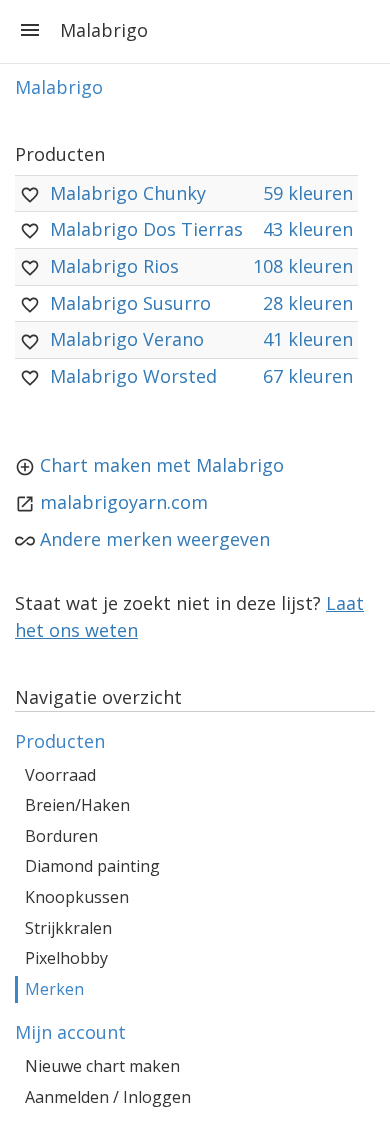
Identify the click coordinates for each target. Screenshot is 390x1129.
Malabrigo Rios (114, 266)
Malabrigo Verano (127, 339)
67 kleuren (308, 376)
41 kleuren (308, 339)
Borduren (61, 836)
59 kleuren (308, 193)
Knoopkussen (77, 897)
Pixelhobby (66, 958)
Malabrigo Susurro (130, 303)
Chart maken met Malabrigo (162, 465)
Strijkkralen (68, 928)
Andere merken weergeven (155, 539)
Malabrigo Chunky (128, 193)
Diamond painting (92, 866)
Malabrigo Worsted (133, 376)
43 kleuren (308, 229)
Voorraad (60, 775)
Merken (54, 989)
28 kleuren (308, 303)
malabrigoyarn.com (124, 502)
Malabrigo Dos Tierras (146, 229)
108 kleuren (303, 266)
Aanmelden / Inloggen (108, 1097)
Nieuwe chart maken (102, 1066)
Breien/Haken (77, 805)
